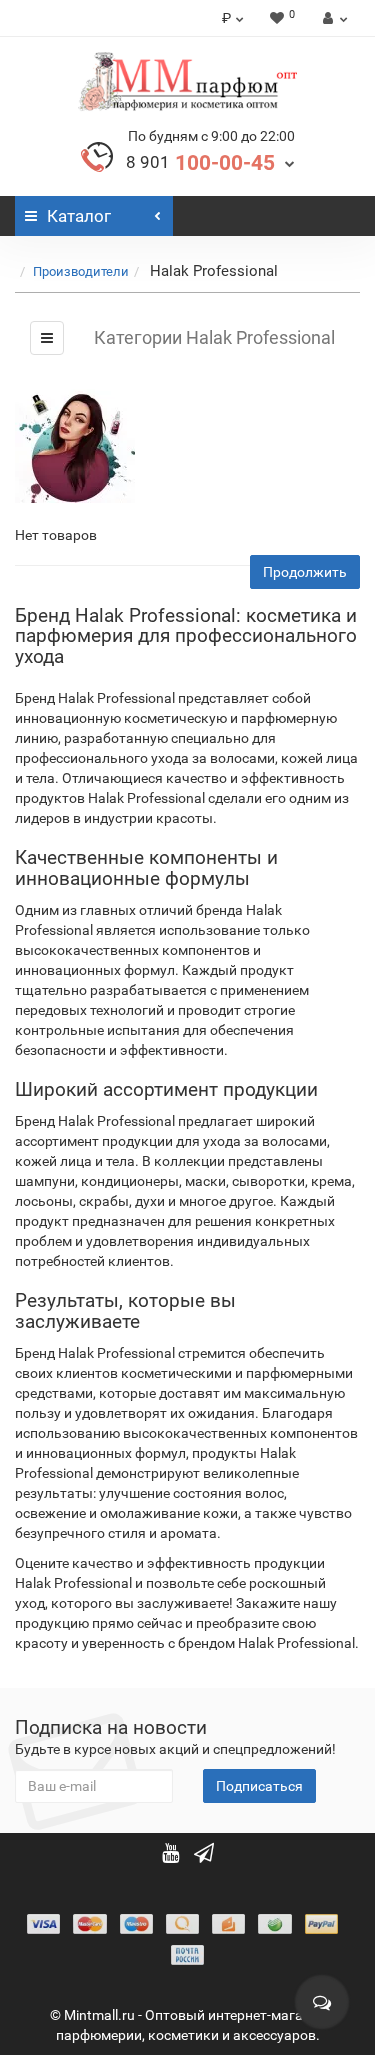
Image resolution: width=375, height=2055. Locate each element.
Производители (81, 271)
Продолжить (305, 572)
